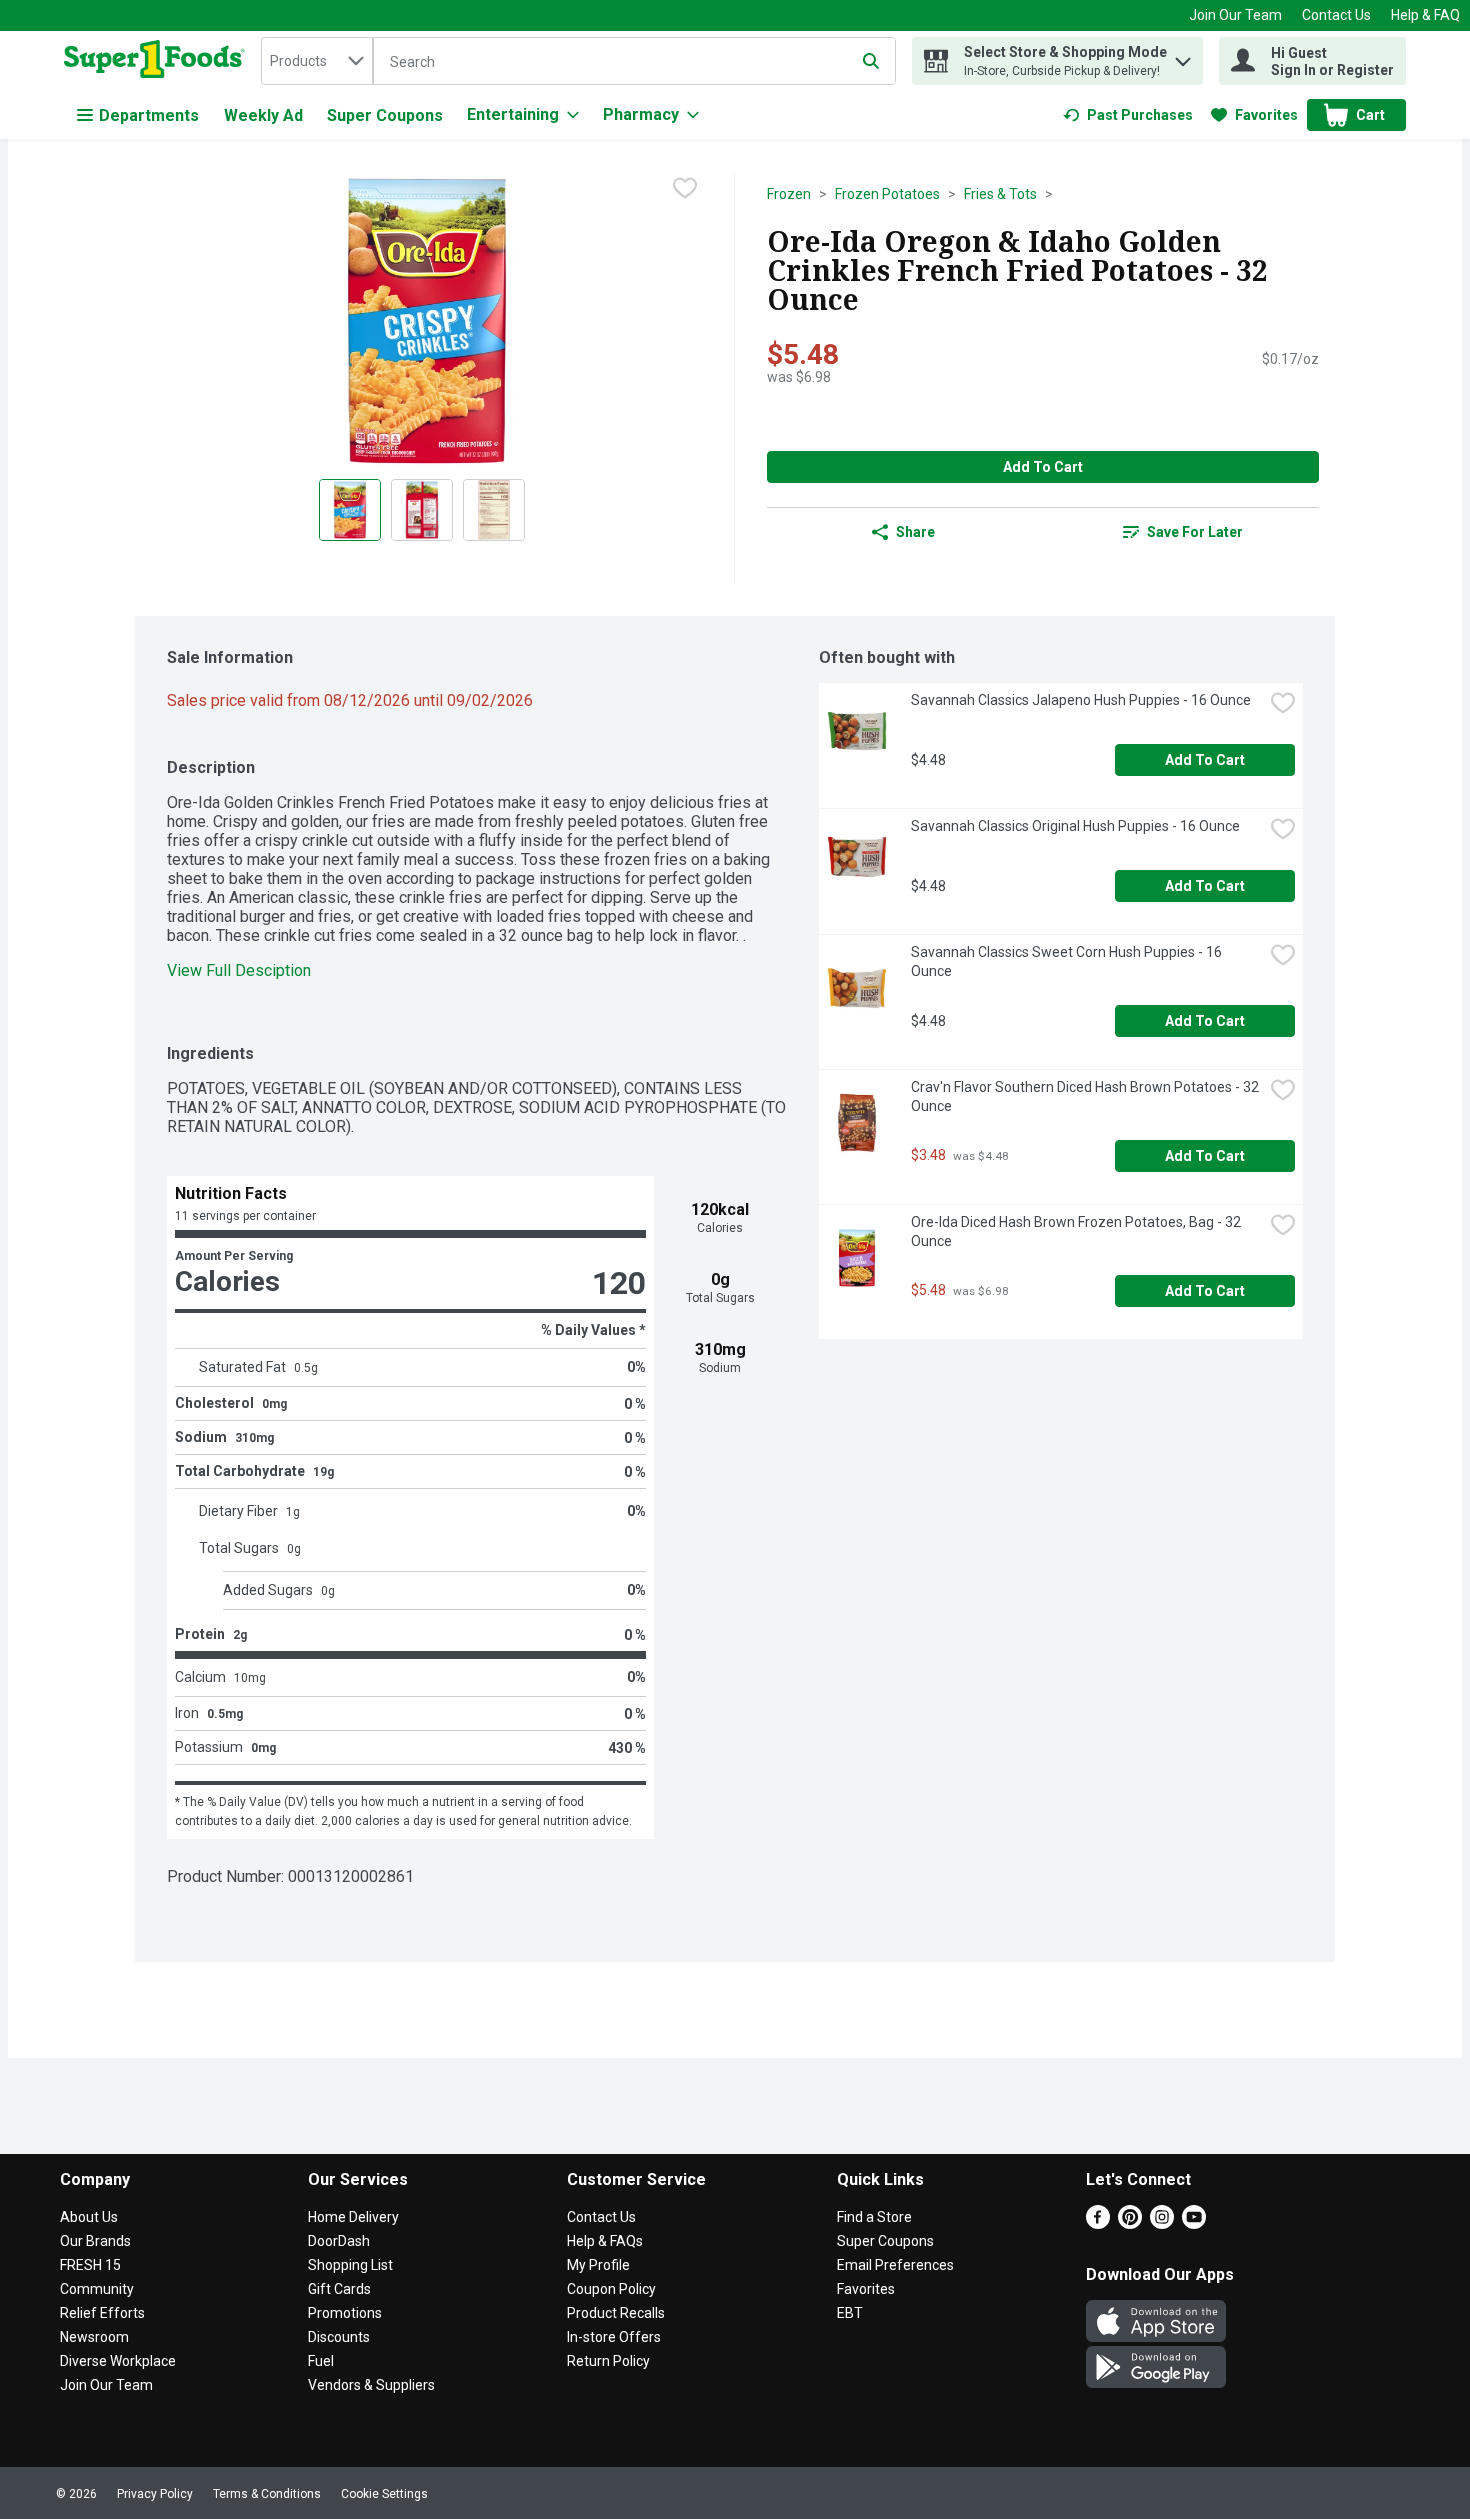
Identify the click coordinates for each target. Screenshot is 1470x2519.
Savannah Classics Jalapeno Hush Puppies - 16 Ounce (1081, 700)
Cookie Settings (384, 2494)
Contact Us (1336, 15)
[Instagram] (1162, 2223)
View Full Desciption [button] (239, 970)
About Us (89, 2217)
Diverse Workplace (118, 2361)
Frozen (789, 194)
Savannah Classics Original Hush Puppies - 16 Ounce (1075, 826)
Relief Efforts (102, 2313)
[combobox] (317, 61)
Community (97, 2289)
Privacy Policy (155, 2494)
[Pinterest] (1130, 2223)
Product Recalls (616, 2313)
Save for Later (1195, 532)
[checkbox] (685, 188)
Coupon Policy (611, 2289)
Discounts (339, 2337)
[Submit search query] (871, 61)
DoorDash (339, 2241)
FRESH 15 (90, 2265)
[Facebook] (1098, 2223)
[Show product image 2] (422, 510)
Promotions (345, 2313)
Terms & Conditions (267, 2494)
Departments (149, 115)
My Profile (598, 2265)
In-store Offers (614, 2337)
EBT (850, 2313)
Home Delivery (353, 2217)
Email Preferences (895, 2265)
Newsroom (94, 2337)
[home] (158, 61)
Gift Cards (339, 2289)
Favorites (866, 2289)
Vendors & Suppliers (371, 2385)
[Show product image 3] (494, 510)
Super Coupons (385, 115)
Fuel (321, 2361)
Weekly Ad (263, 115)
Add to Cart (1043, 467)
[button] (1183, 56)
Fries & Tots (1000, 194)
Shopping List (350, 2265)
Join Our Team (1235, 15)
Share (915, 532)
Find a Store (874, 2217)
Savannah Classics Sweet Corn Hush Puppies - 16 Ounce (1068, 961)
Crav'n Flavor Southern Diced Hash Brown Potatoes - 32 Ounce (1086, 1096)
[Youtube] (1194, 2223)
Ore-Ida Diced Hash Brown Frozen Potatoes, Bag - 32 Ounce (1077, 1231)
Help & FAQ (1425, 15)
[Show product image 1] (350, 510)
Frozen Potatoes (887, 194)
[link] (1128, 115)
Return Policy (608, 2361)
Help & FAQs (605, 2241)
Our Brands (95, 2241)
